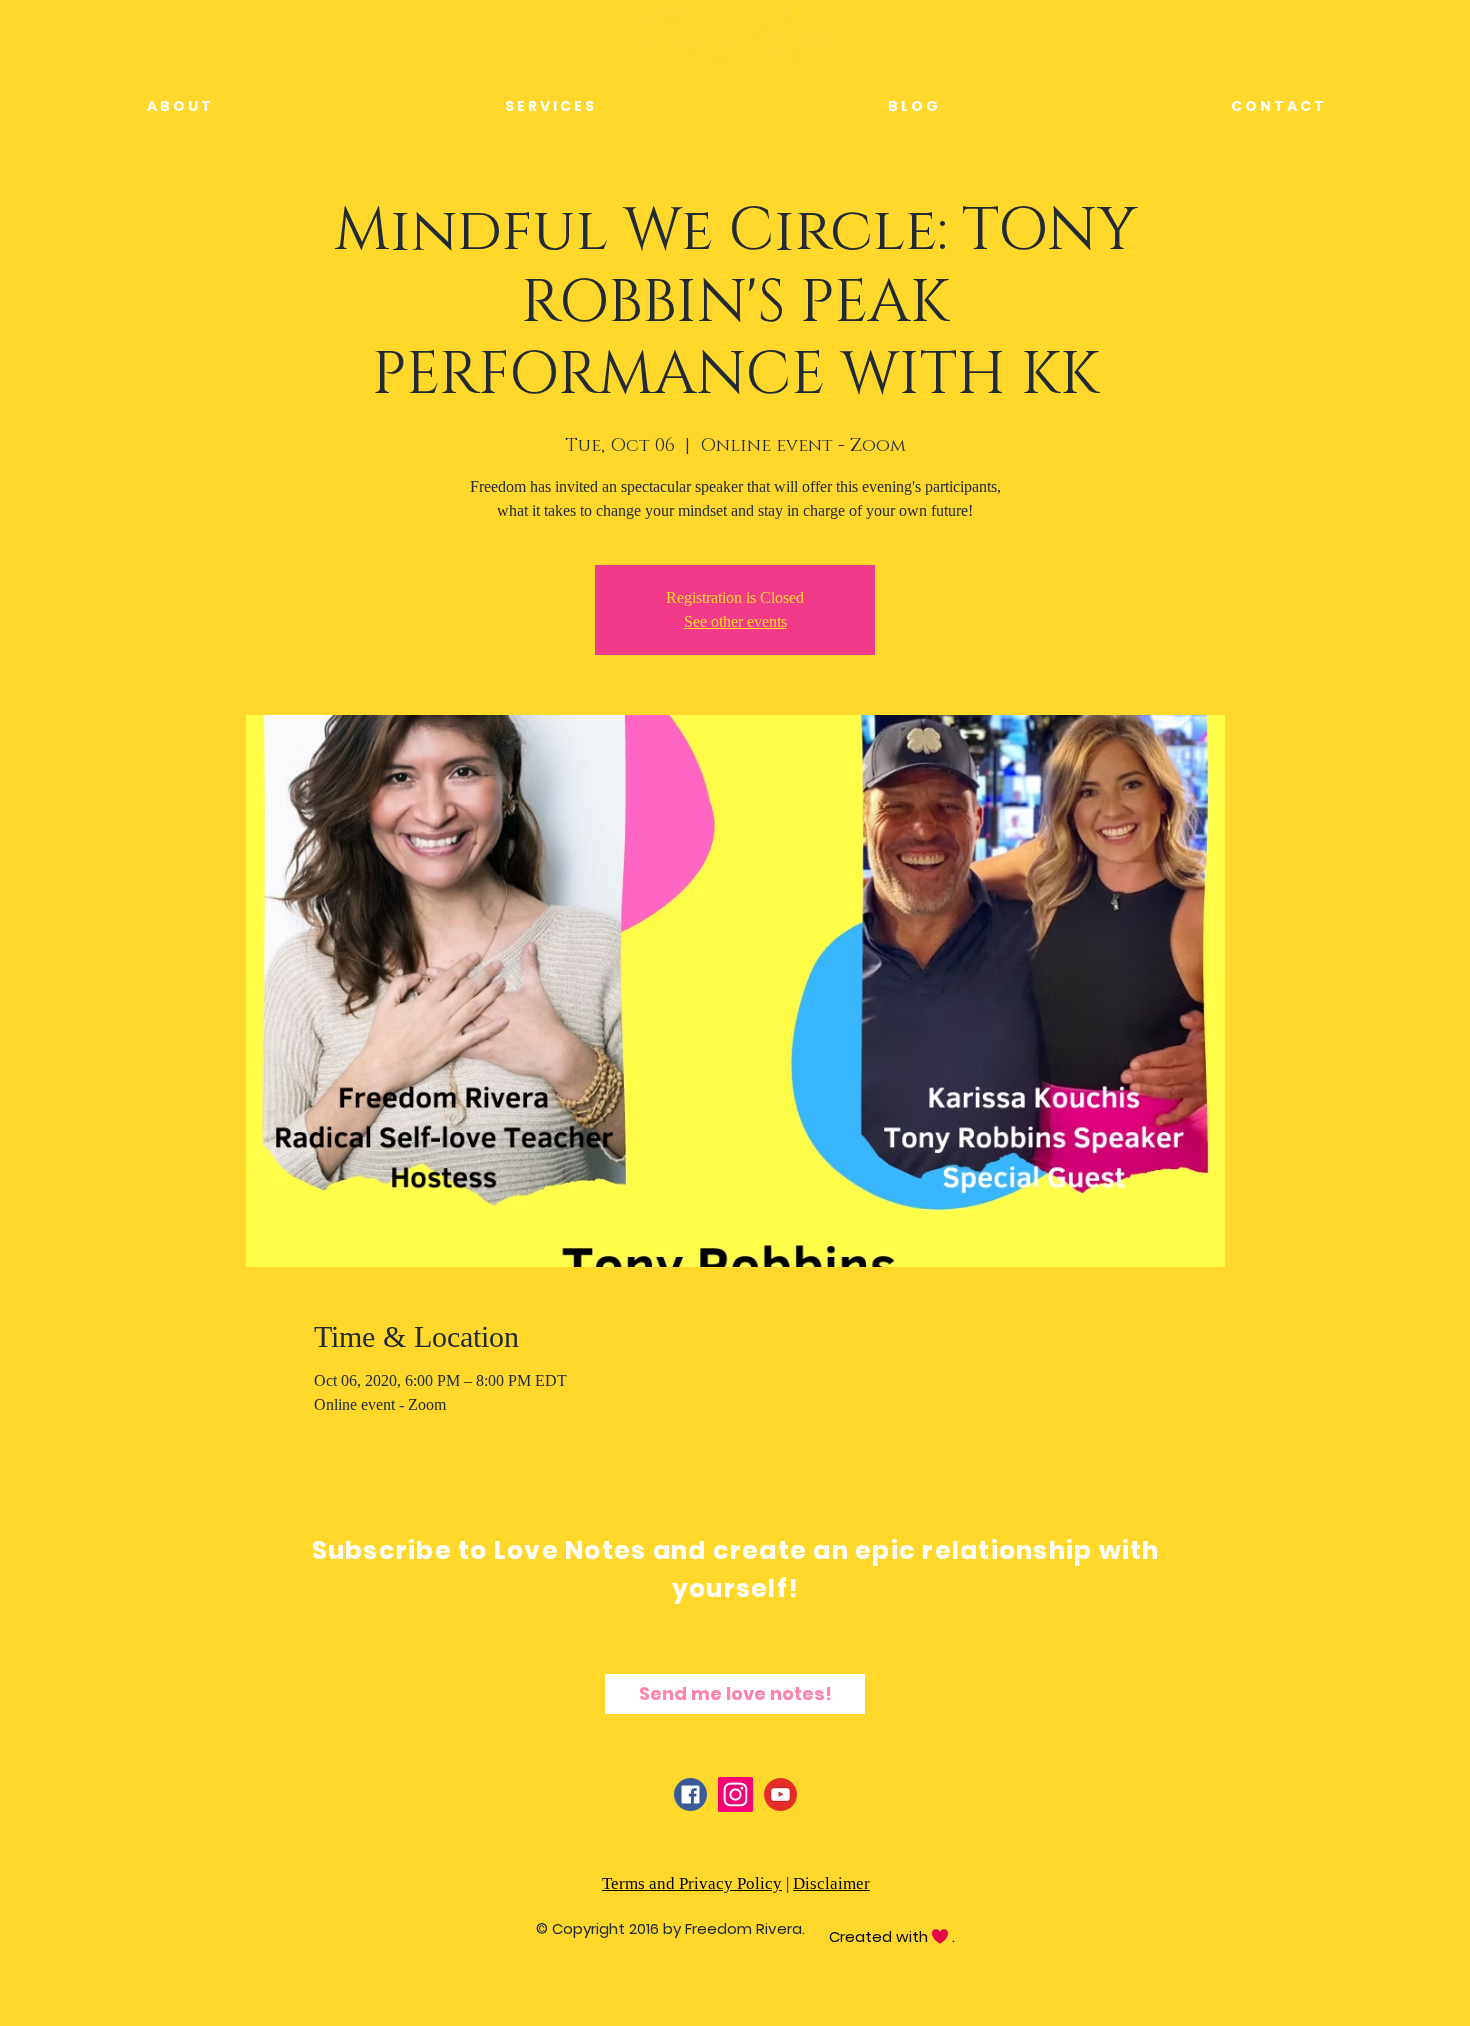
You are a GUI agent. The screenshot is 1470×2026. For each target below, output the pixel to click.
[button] (548, 106)
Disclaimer (831, 1883)
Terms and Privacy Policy (692, 1883)
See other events (735, 621)
